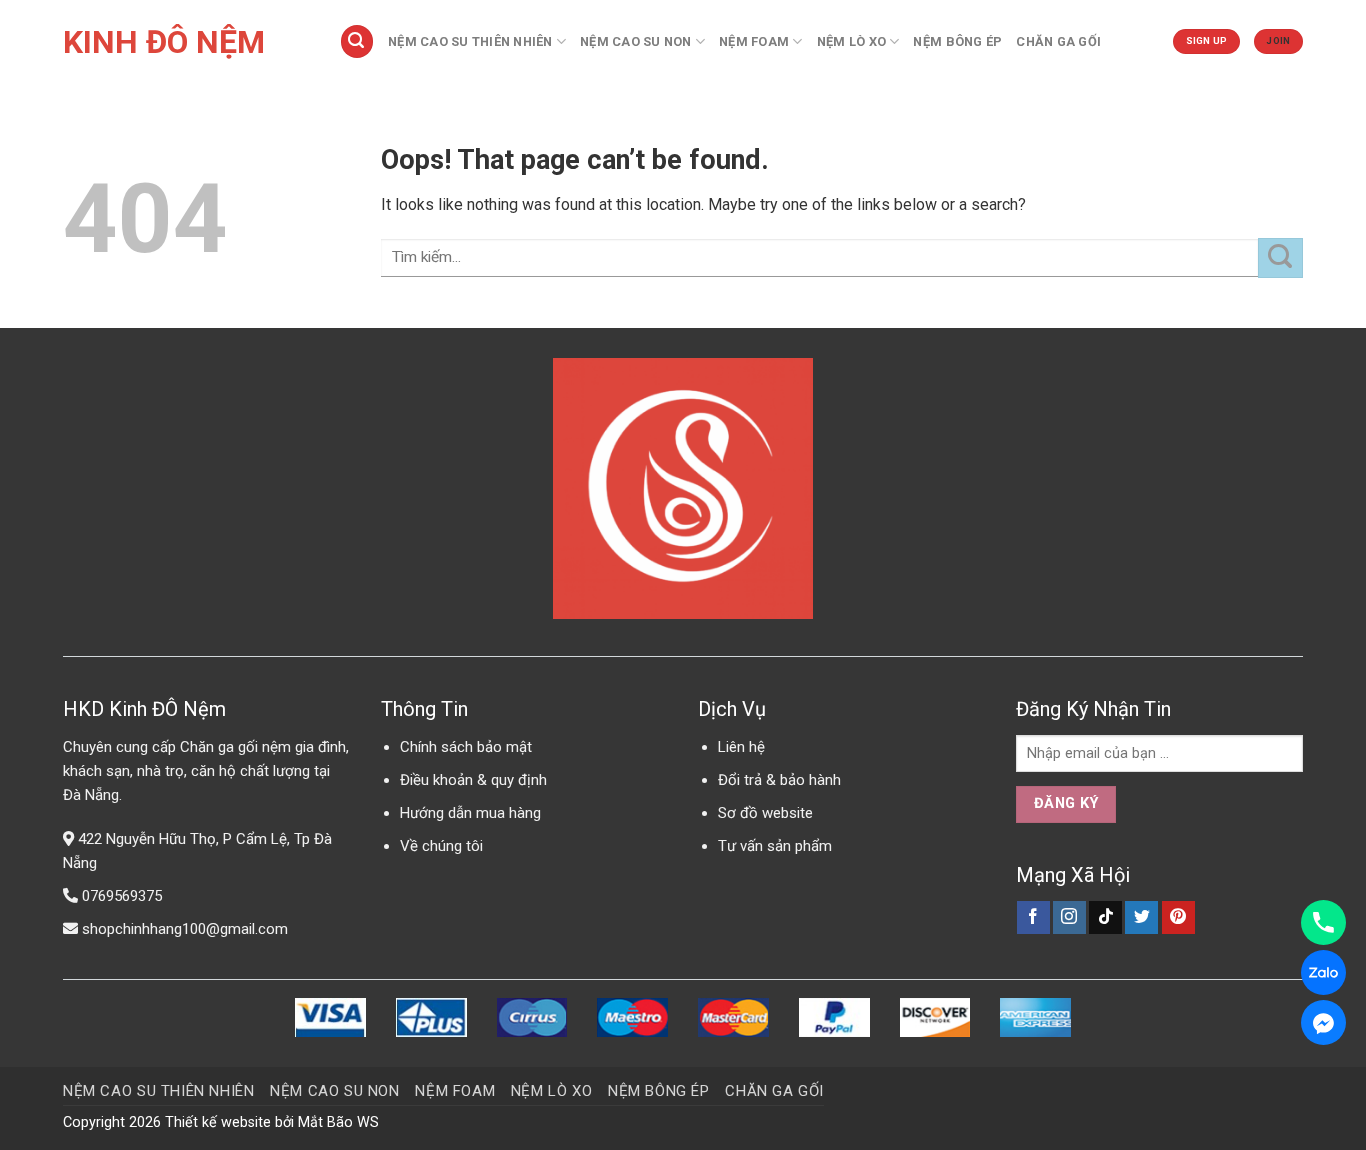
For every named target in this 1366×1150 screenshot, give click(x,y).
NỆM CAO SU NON (636, 41)
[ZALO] (1323, 972)
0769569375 (122, 896)
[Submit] (1280, 257)
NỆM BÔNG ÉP (957, 41)
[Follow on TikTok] (1105, 918)
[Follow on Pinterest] (1178, 918)
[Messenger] (1323, 1022)
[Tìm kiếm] (357, 41)
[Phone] (1323, 922)
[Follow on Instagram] (1069, 918)
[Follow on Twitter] (1141, 918)
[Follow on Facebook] (1033, 918)
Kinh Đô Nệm (164, 42)
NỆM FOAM (754, 41)
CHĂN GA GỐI (1058, 41)
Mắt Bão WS (338, 1122)
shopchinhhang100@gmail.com (185, 929)
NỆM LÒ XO (851, 41)
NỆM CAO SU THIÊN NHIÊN (470, 41)
